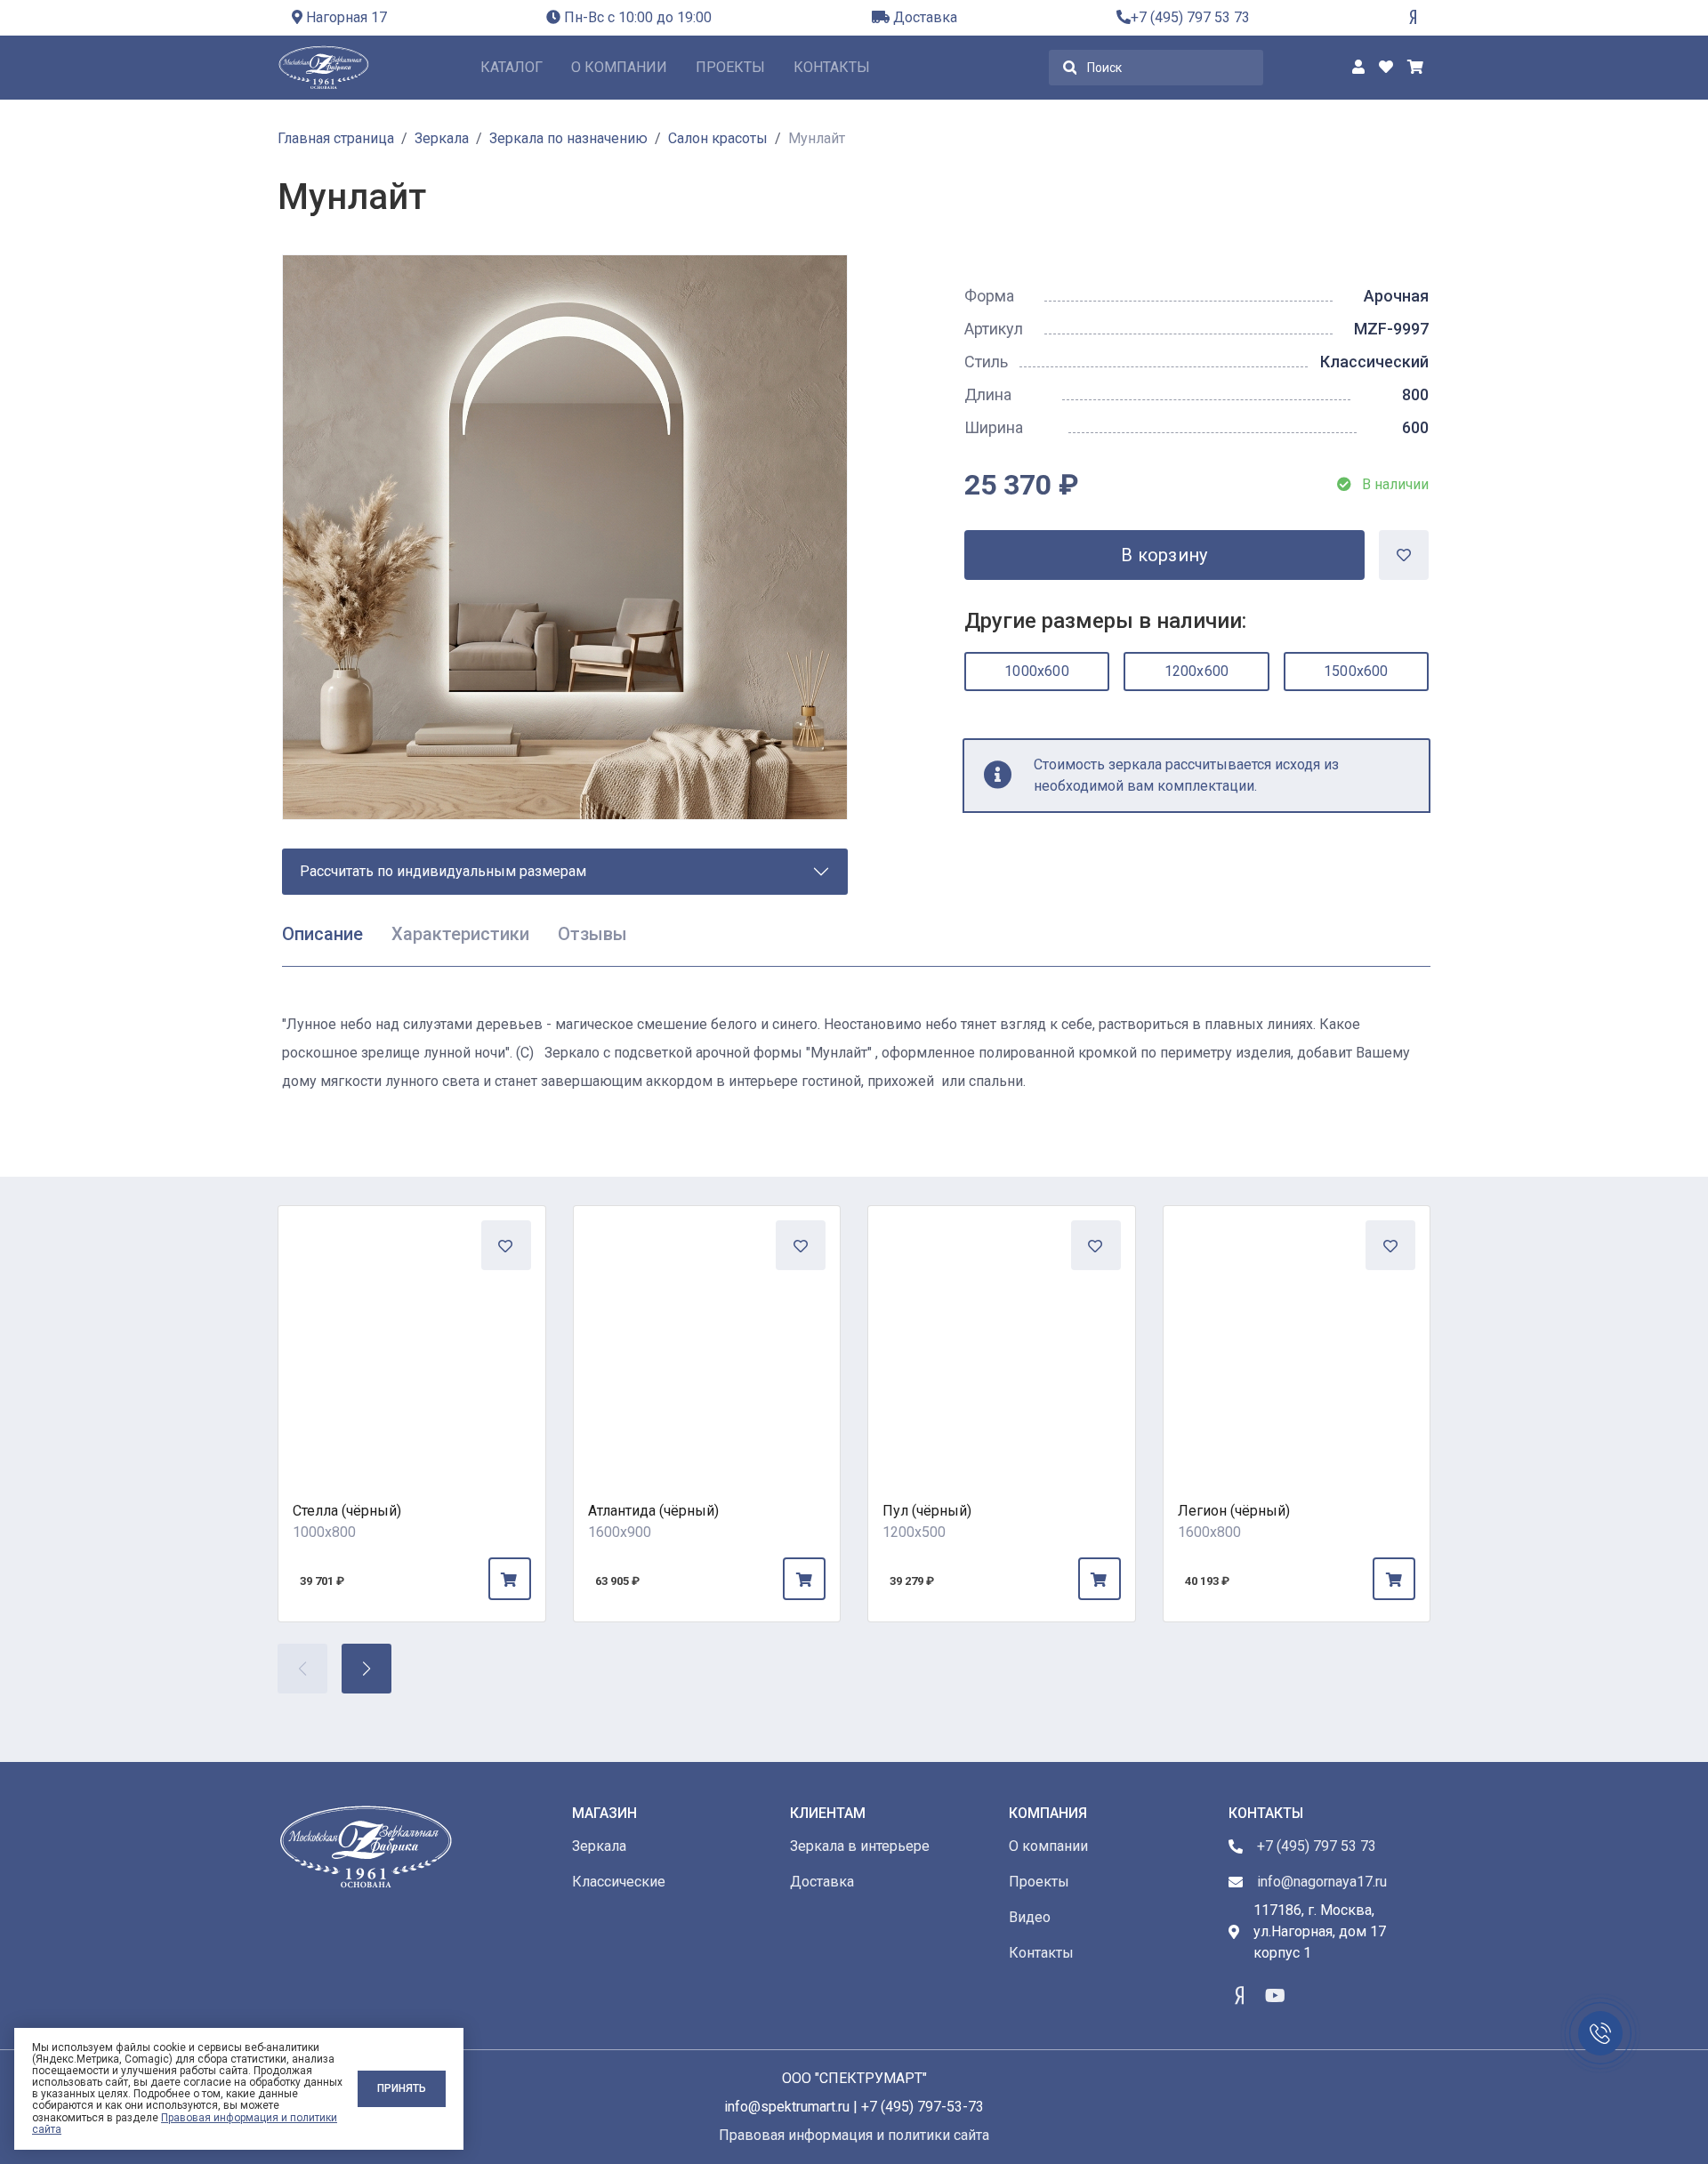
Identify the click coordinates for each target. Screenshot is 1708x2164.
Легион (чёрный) (1234, 1511)
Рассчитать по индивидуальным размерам (443, 871)
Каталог (512, 67)
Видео (1030, 1917)
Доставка (923, 17)
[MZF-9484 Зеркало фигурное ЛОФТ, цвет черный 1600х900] (707, 1339)
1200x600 (1197, 671)
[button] (367, 1669)
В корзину (1164, 555)
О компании (619, 67)
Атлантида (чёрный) (653, 1511)
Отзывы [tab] (592, 934)
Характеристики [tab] (460, 934)
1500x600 (1356, 671)
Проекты (730, 67)
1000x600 (1037, 671)
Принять (402, 2088)
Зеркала (599, 1846)
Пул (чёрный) (927, 1511)
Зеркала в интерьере (860, 1846)
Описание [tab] (322, 934)
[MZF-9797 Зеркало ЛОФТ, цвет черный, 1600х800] (1297, 1339)
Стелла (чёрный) (347, 1511)
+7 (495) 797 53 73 (1190, 17)
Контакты (832, 67)
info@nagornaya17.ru (1322, 1882)
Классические (619, 1882)
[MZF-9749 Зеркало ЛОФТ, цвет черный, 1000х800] (412, 1339)
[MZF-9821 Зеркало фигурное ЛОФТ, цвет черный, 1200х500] (1002, 1339)
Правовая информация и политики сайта (185, 2124)
